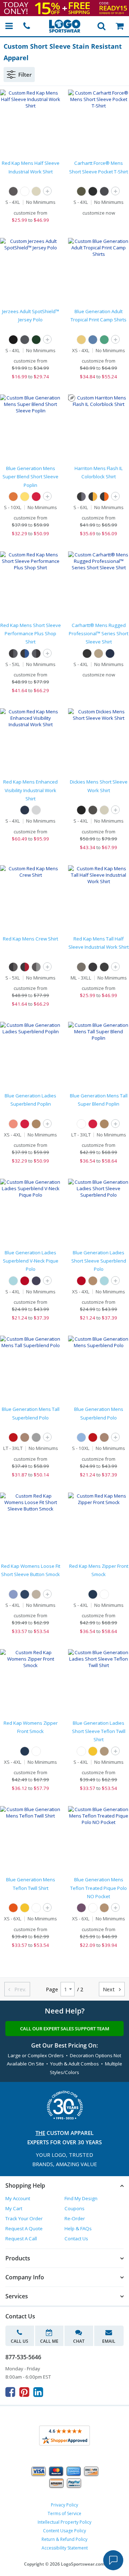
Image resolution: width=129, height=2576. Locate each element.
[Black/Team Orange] (104, 497)
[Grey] (81, 967)
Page (52, 1989)
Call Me (49, 2341)
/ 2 (80, 1989)
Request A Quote (24, 2228)
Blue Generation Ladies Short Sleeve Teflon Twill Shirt (99, 1731)
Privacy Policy (64, 2505)
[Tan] (36, 1124)
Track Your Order (24, 2218)
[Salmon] (13, 1124)
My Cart (14, 2208)
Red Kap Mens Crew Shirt (30, 939)
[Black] (93, 191)
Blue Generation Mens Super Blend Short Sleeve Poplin (30, 477)
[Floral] (93, 340)
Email (109, 2341)
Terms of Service (64, 2513)
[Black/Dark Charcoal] (81, 497)
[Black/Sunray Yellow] (93, 497)
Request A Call (21, 2239)
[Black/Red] (25, 967)
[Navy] (110, 653)
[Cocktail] (81, 340)
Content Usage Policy (64, 2531)
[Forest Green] (36, 340)
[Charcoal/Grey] (36, 967)
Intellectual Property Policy (64, 2522)
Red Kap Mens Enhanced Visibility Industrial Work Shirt (30, 790)
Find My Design (81, 2198)
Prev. (17, 1989)
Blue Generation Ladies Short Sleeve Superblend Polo (99, 1261)
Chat (79, 2341)
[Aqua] (13, 1281)
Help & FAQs (78, 2228)
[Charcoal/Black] (36, 653)
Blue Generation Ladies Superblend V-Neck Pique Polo (31, 1261)
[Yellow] (25, 497)
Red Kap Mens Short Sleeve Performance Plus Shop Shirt (31, 634)
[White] (25, 191)
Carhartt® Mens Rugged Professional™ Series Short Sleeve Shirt (99, 634)
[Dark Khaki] (99, 653)
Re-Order (75, 2218)
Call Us (20, 2341)
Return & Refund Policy (64, 2539)
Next (112, 1989)
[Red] (36, 497)
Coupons (75, 2208)
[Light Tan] (36, 191)
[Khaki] (104, 810)
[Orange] (13, 497)
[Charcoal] (13, 191)
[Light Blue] (13, 1594)
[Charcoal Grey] (25, 340)
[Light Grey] (36, 810)
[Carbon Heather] (104, 191)
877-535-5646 (23, 2357)
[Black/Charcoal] (13, 653)
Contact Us (76, 2239)
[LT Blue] (81, 1437)
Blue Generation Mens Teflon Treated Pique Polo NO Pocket (99, 1888)
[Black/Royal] (25, 653)
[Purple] (81, 1908)
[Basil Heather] (81, 191)
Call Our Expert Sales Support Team (65, 2029)
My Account (18, 2198)
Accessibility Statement (65, 2548)
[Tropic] (104, 340)
